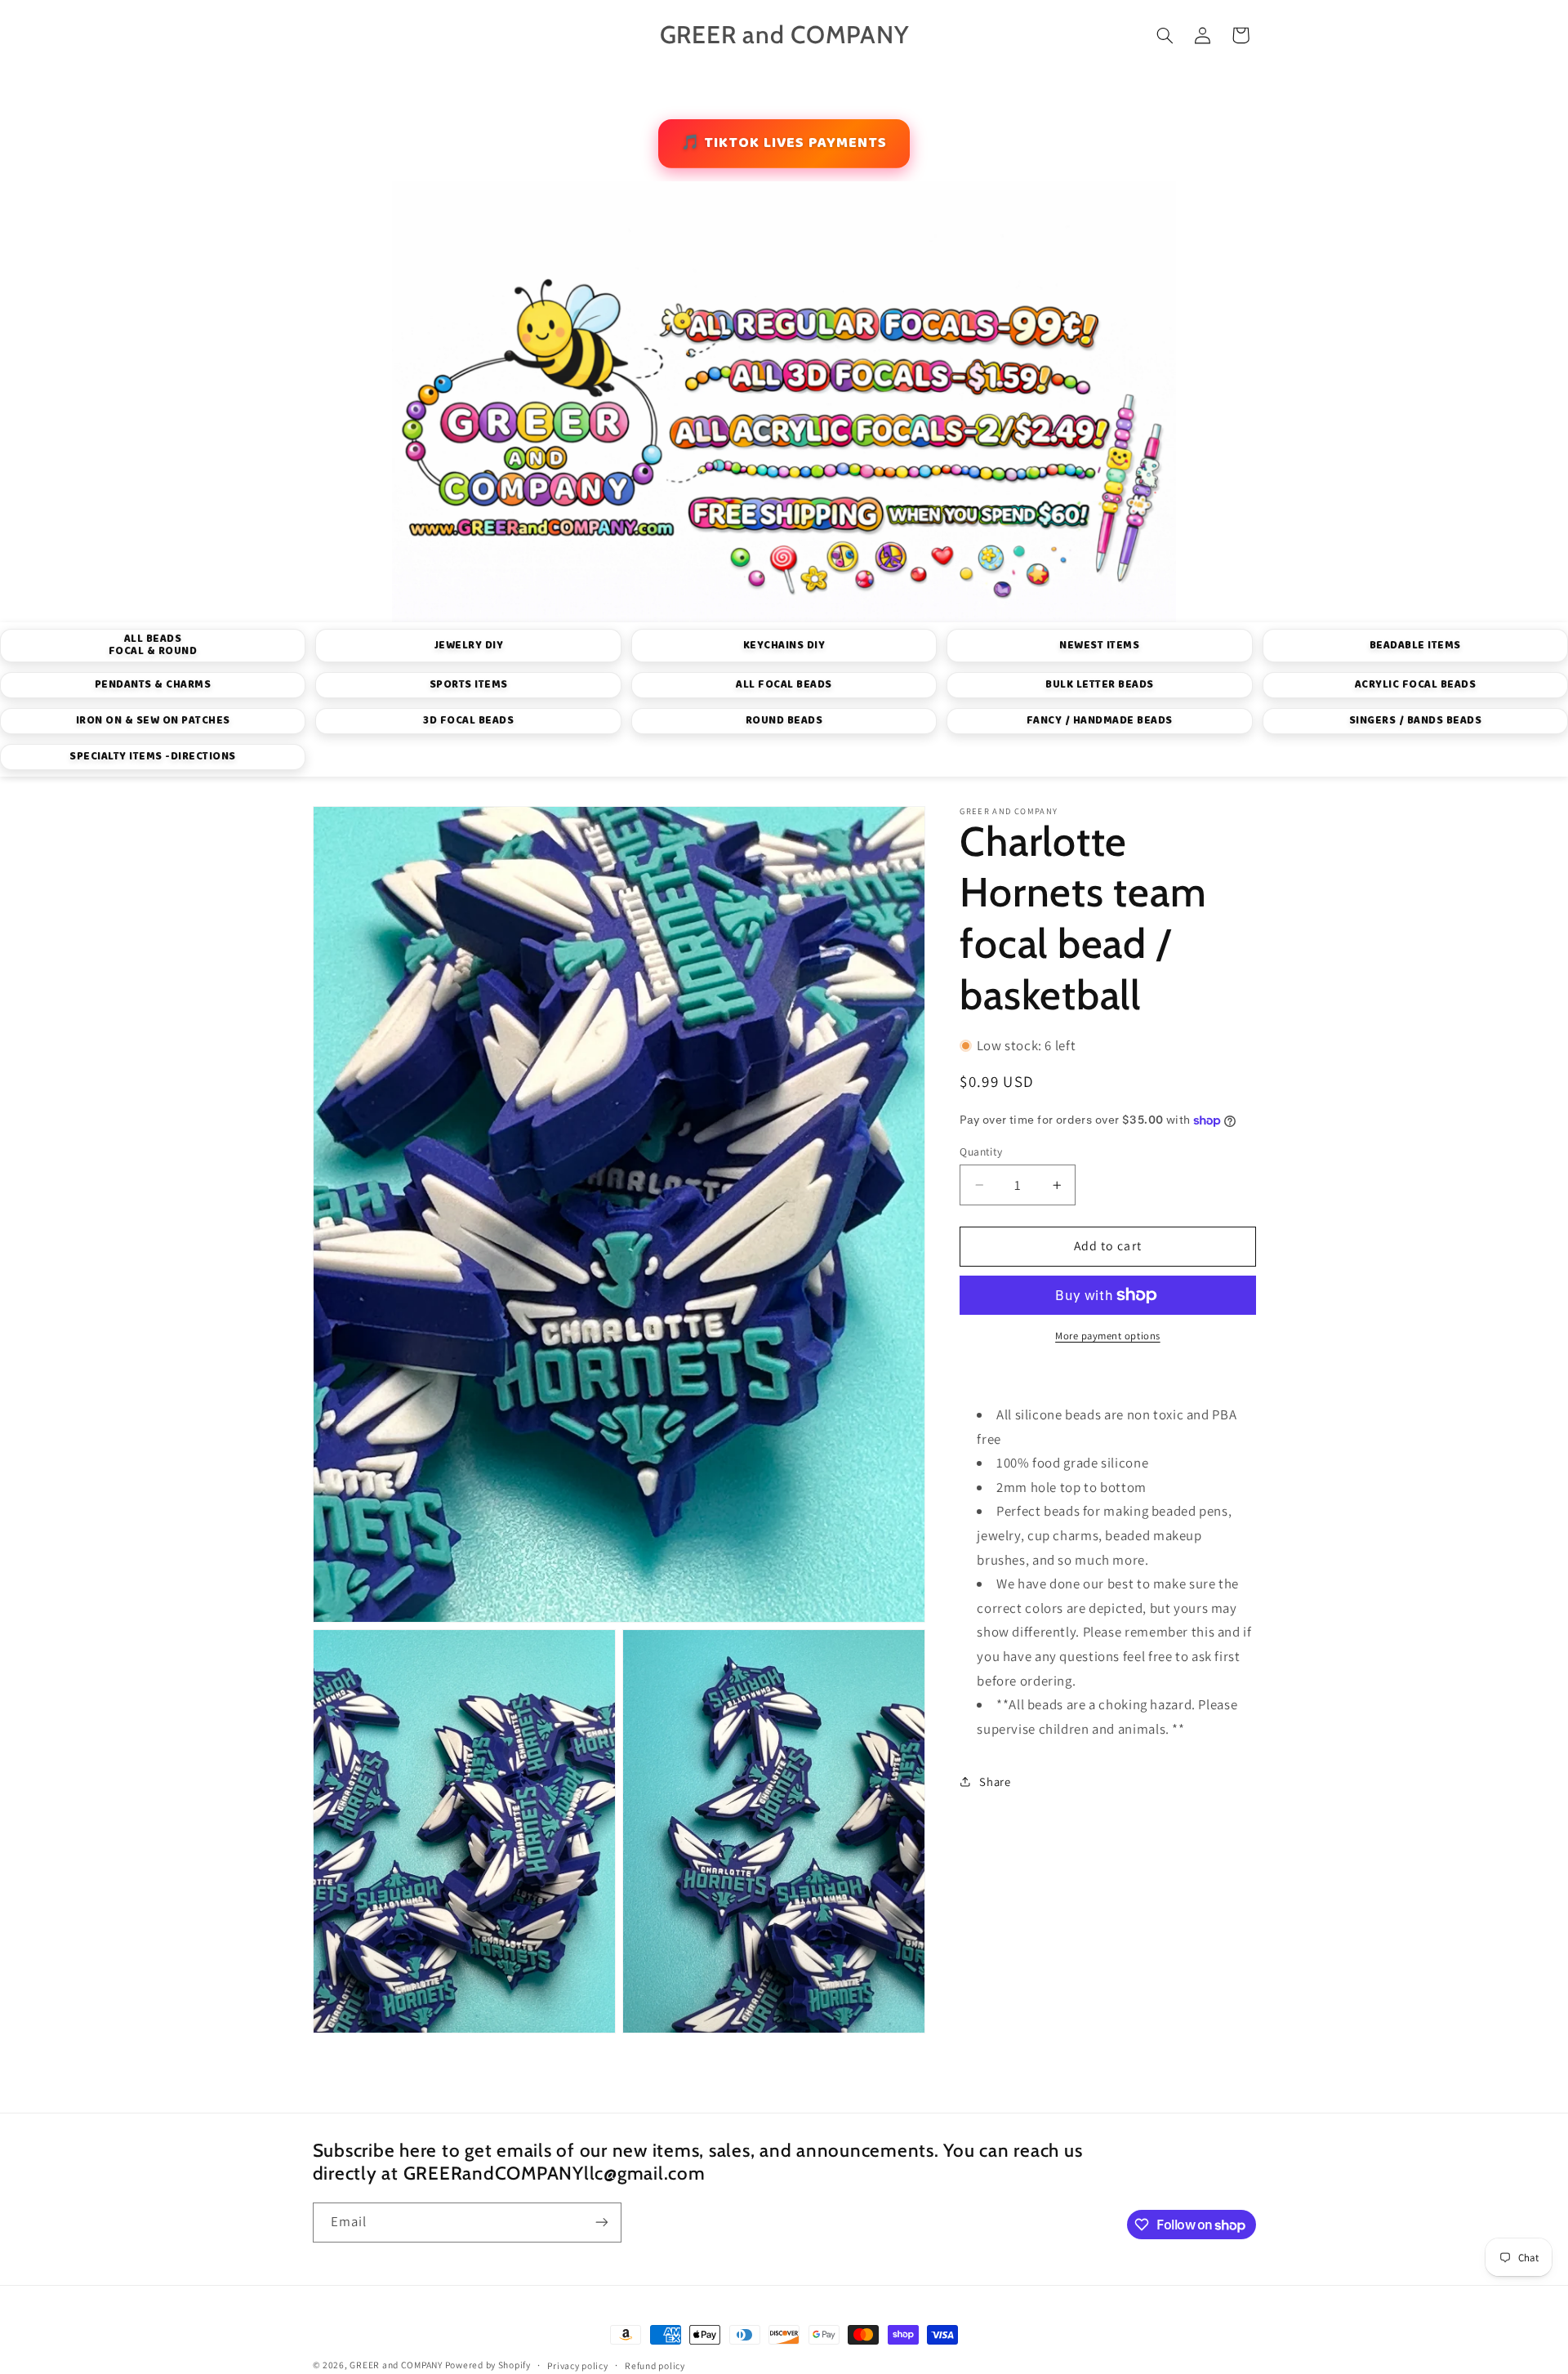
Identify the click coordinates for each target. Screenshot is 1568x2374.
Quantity (981, 1151)
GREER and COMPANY (397, 2365)
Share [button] (995, 1781)
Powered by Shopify (488, 2365)
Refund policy (655, 2365)
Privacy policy (577, 2365)
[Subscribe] (601, 2223)
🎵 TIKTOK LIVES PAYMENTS (784, 143)
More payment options (1108, 1335)
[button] (1165, 35)
